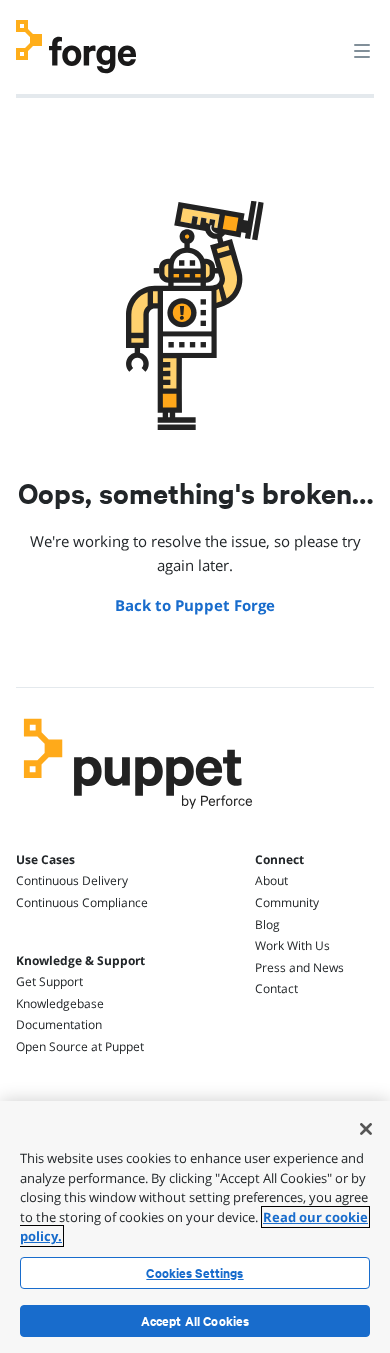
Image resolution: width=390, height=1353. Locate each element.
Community (287, 902)
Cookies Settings (194, 1273)
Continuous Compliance (82, 902)
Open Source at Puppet (80, 1046)
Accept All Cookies (195, 1321)
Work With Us (292, 945)
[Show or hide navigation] (362, 50)
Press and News (299, 967)
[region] (195, 1227)
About (271, 880)
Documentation (59, 1024)
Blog (267, 924)
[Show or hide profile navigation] (324, 39)
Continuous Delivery (72, 880)
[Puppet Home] (138, 814)
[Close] (366, 1129)
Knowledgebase (60, 1003)
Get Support (49, 981)
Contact (276, 988)
